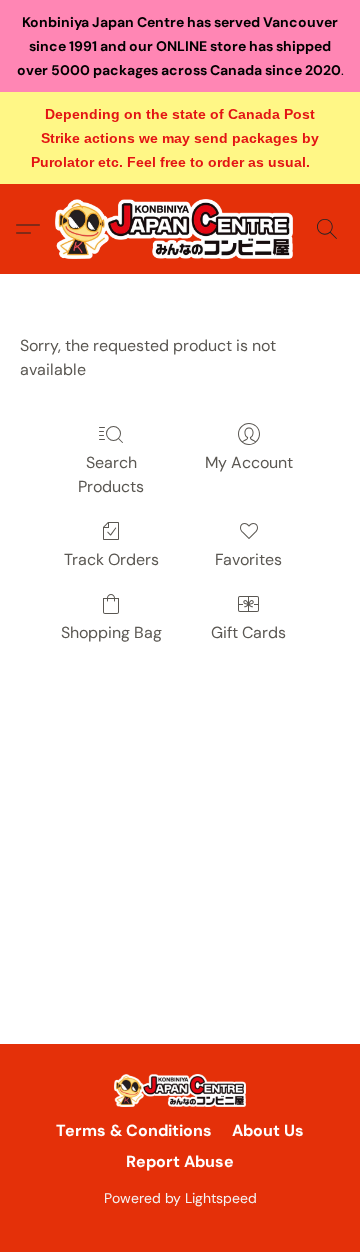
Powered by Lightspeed (180, 1198)
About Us (268, 1130)
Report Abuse (180, 1161)
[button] (180, 229)
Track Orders (111, 559)
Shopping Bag (111, 632)
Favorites (248, 559)
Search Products (111, 474)
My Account (249, 462)
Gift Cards (248, 632)
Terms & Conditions (134, 1130)
